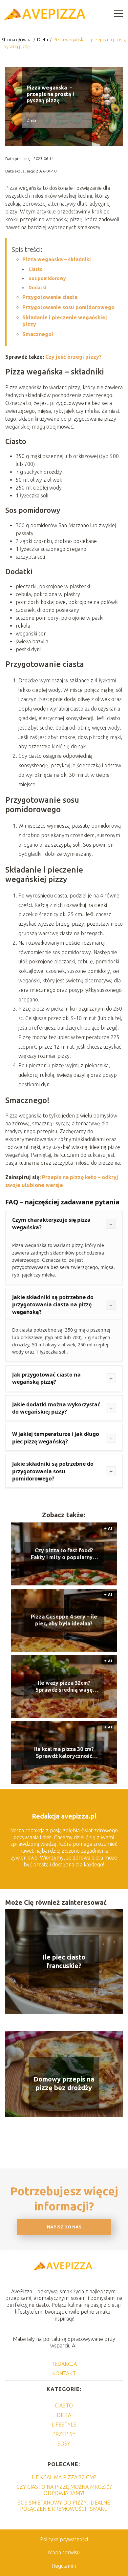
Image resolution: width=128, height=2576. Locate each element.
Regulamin (64, 2566)
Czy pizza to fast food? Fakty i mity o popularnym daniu (64, 1554)
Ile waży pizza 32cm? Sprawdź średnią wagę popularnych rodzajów (64, 1687)
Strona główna (17, 40)
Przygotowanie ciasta (50, 297)
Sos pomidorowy (47, 278)
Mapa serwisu (64, 2552)
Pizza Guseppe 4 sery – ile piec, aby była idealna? (64, 1620)
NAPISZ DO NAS (64, 2227)
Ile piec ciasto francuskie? (64, 1961)
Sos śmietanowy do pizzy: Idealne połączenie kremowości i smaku (64, 2506)
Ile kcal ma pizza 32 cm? (64, 2477)
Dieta (43, 40)
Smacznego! (38, 334)
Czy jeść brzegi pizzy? (74, 357)
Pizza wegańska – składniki (57, 259)
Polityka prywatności (64, 2539)
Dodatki (37, 288)
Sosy (64, 2444)
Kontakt (64, 2373)
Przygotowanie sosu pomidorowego (68, 307)
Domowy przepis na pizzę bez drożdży (64, 2083)
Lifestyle (64, 2425)
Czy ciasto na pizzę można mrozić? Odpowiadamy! (64, 2490)
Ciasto (36, 269)
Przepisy (64, 2434)
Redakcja (64, 2364)
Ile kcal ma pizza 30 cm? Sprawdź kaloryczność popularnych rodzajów (64, 1753)
